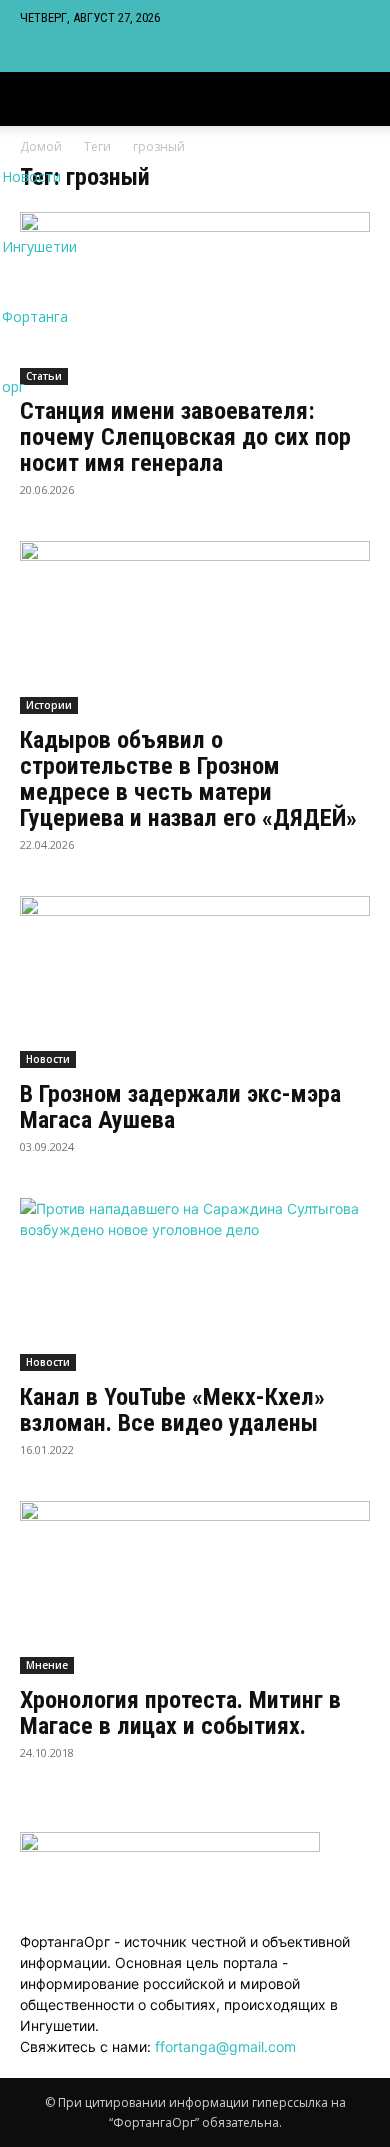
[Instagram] (42, 53)
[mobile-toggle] (34, 99)
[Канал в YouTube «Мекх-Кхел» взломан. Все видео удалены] (195, 1284)
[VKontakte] (72, 53)
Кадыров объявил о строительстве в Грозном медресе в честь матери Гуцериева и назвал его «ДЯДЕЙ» (188, 779)
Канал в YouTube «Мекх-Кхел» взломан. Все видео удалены (172, 1410)
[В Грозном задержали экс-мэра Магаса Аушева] (195, 982)
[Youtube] (85, 53)
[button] (362, 99)
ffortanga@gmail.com (225, 2046)
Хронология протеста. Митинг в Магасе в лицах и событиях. (180, 1713)
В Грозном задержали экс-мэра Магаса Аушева (180, 1107)
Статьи (44, 376)
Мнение (47, 1665)
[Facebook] (27, 53)
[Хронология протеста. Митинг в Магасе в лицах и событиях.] (195, 1587)
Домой (41, 146)
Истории (49, 705)
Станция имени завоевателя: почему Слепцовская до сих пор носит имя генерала (185, 437)
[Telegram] (57, 53)
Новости (48, 1059)
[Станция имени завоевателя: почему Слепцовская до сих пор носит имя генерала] (195, 298)
